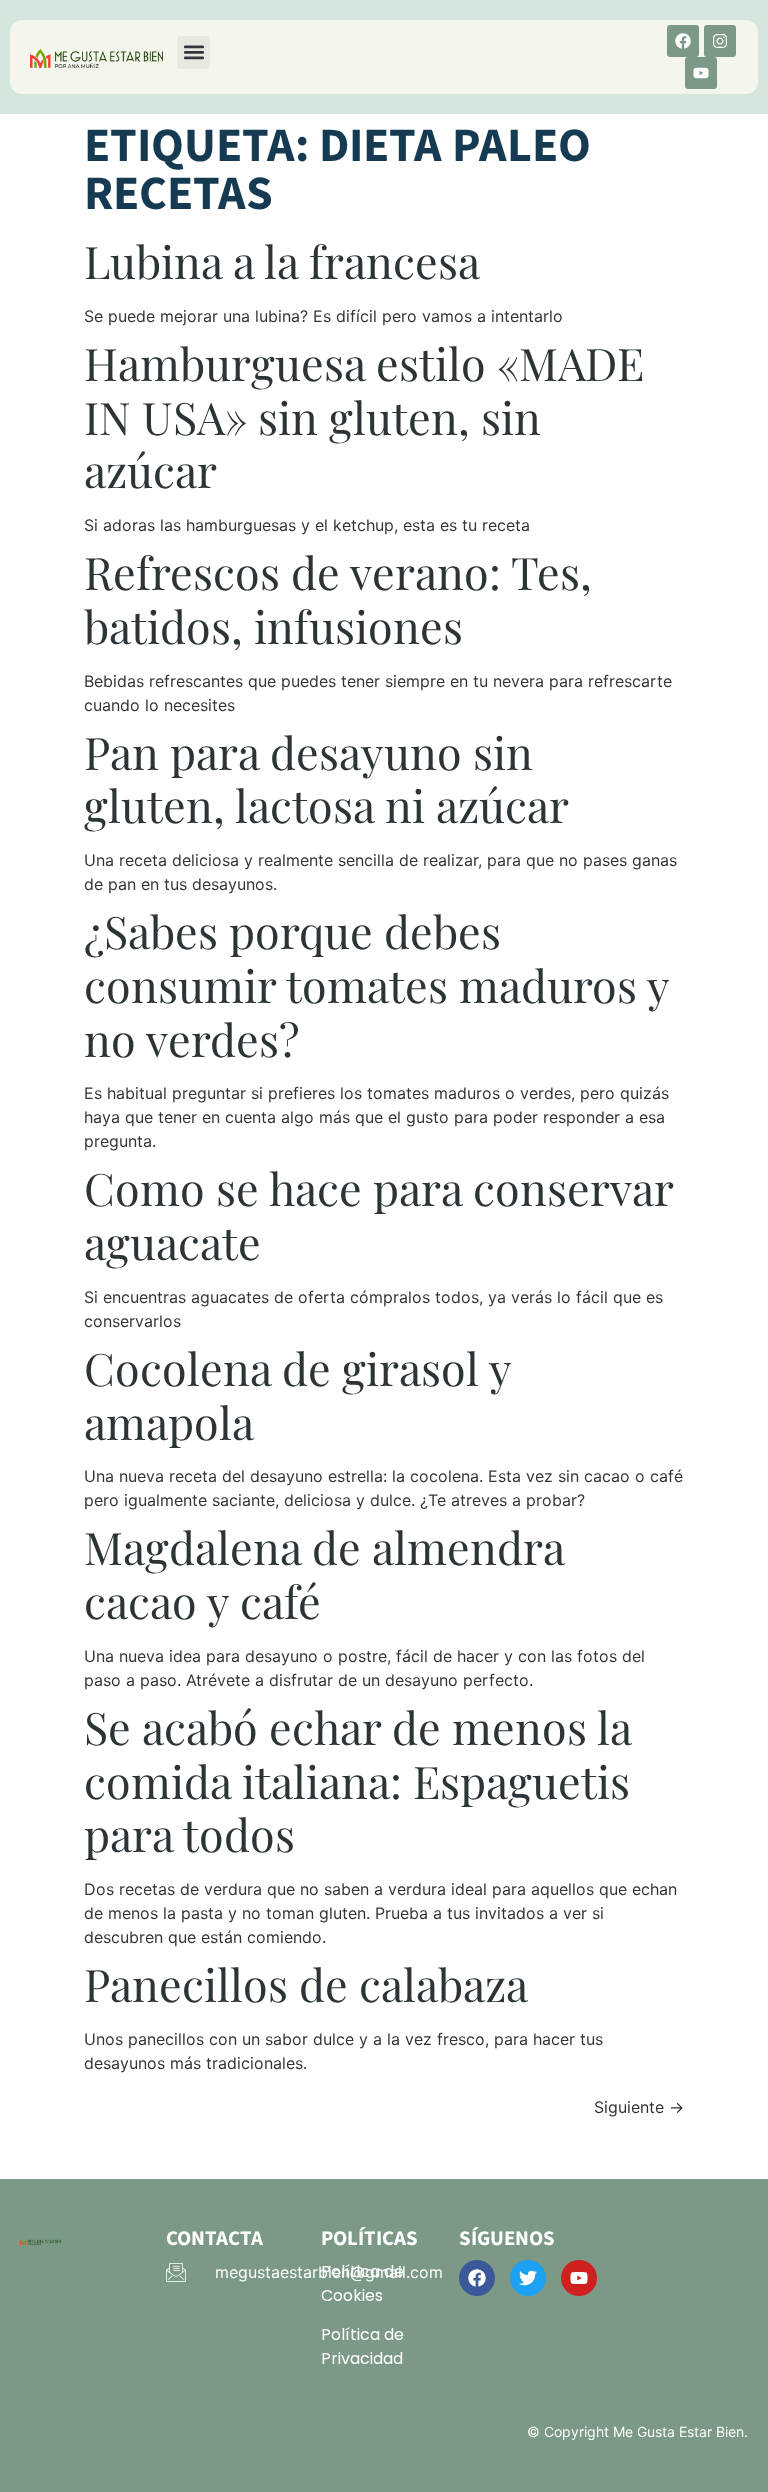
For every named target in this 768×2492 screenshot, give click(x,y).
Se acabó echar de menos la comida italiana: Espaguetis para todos (357, 1780)
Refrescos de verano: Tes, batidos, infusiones (338, 598)
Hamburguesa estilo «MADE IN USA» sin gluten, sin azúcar (364, 416)
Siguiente (639, 2107)
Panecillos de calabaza (306, 1983)
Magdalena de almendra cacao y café (324, 1573)
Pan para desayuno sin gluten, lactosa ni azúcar (326, 778)
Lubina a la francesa (282, 260)
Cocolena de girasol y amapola (297, 1394)
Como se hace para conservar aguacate (378, 1214)
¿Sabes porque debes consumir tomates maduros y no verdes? (376, 984)
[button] (193, 52)
